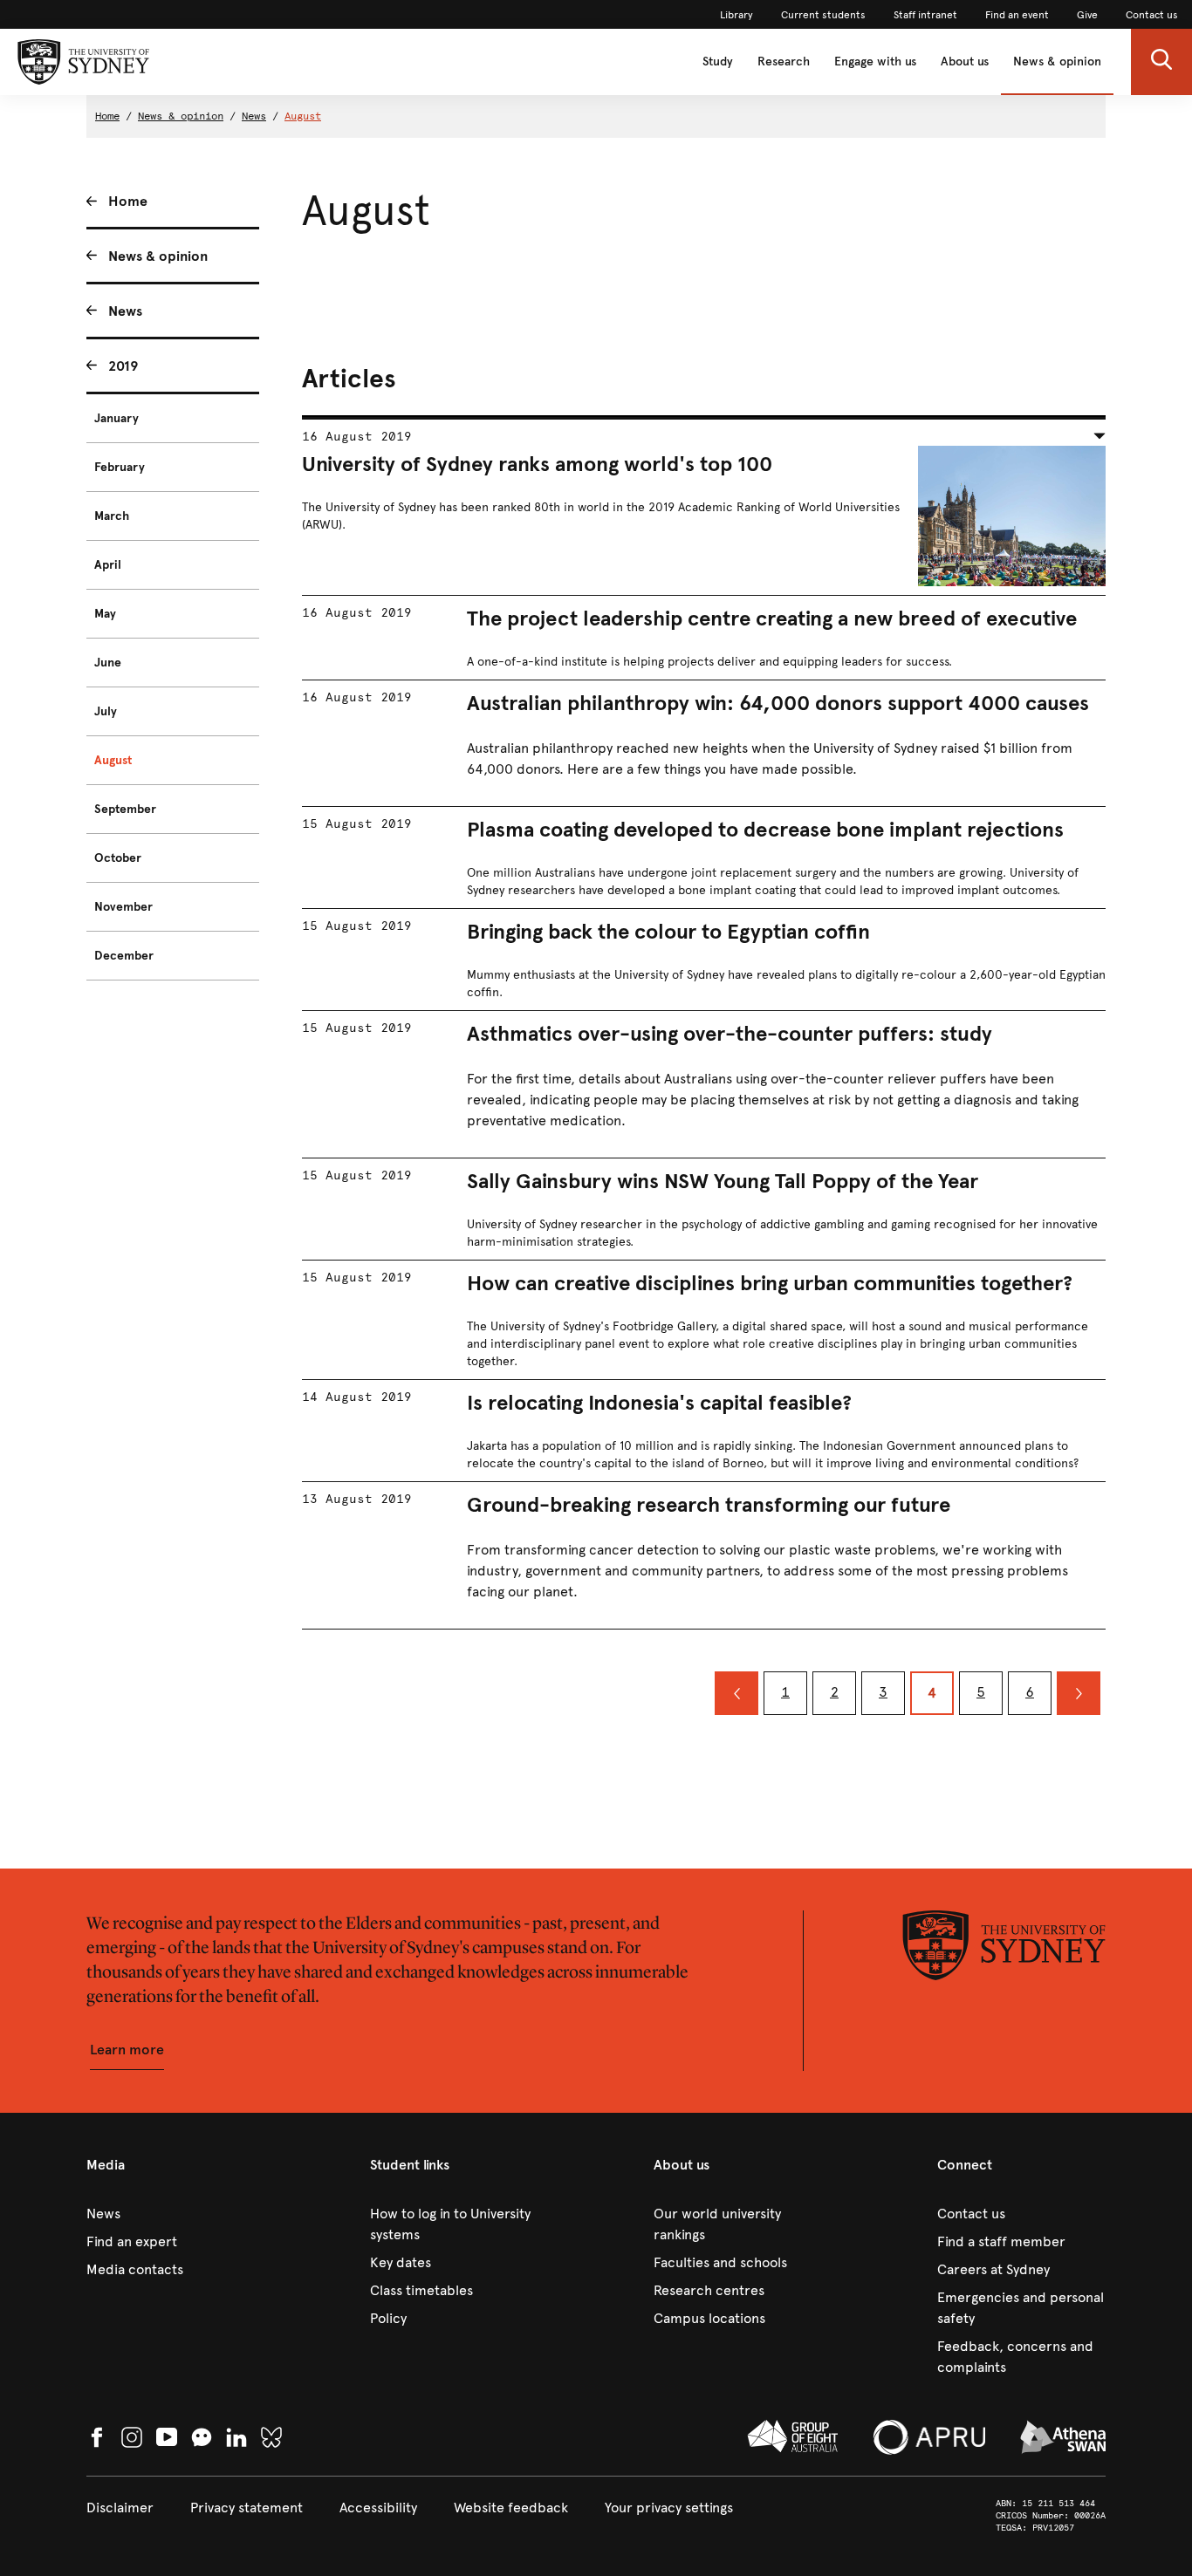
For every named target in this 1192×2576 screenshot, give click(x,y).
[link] (736, 15)
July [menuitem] (106, 711)
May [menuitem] (105, 614)
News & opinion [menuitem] (158, 256)
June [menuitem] (108, 663)
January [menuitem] (116, 418)
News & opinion (1057, 61)
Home (107, 116)
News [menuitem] (125, 311)
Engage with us (875, 61)
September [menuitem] (125, 809)
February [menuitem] (120, 467)
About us (965, 61)
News (254, 116)
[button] (1161, 62)
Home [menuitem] (128, 201)
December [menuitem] (124, 956)
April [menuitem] (108, 565)
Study (718, 61)
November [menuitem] (123, 907)
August (303, 116)
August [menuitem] (113, 760)
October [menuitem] (118, 858)
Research (784, 61)
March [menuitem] (112, 516)
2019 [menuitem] (123, 366)
